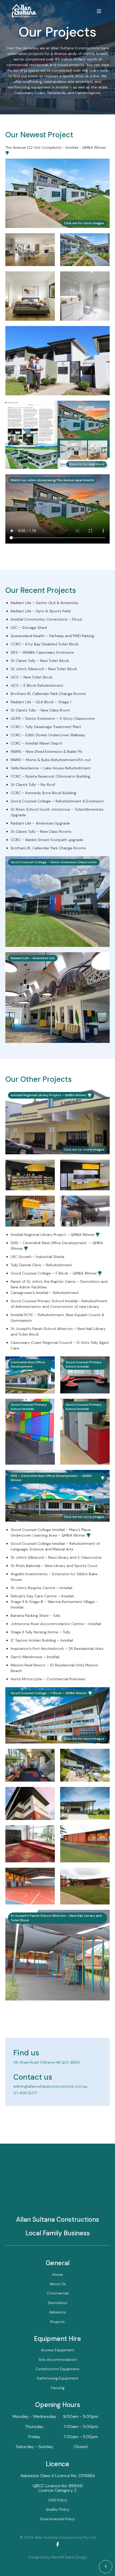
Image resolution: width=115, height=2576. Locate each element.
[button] (99, 11)
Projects (57, 2322)
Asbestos (58, 2312)
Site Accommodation (58, 2360)
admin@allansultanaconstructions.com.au (50, 2086)
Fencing (58, 2388)
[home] (23, 11)
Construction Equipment (57, 2369)
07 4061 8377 (25, 2093)
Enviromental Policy (58, 2519)
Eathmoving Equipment (58, 2378)
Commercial (58, 2293)
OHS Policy (58, 2500)
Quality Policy (58, 2509)
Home (57, 2274)
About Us (58, 2284)
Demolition (58, 2303)
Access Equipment (58, 2350)
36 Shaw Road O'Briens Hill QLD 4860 (47, 2062)
